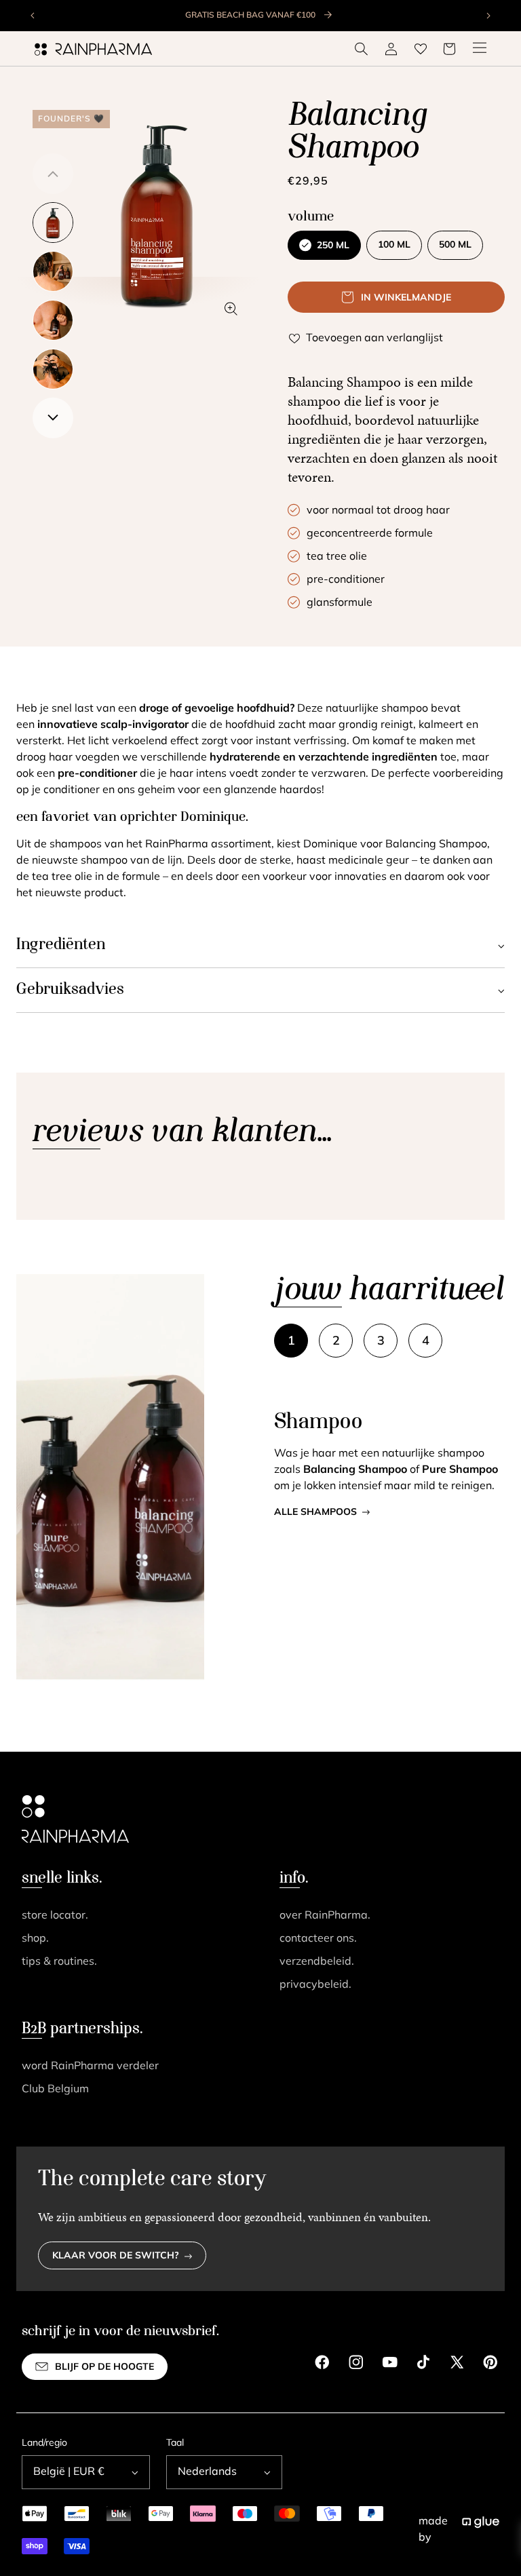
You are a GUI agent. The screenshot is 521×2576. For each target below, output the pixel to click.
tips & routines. (59, 1962)
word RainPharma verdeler (90, 2066)
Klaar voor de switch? (116, 2256)
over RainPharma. (325, 1916)
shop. (35, 1939)
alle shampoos (315, 1513)
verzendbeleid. (317, 1962)
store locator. (55, 1916)
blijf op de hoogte (104, 2367)
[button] (362, 49)
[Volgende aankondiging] (488, 16)
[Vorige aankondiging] (33, 16)
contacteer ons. (318, 1939)
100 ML (394, 245)
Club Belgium (55, 2090)
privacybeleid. (315, 1985)
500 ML (455, 245)
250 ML (333, 246)
